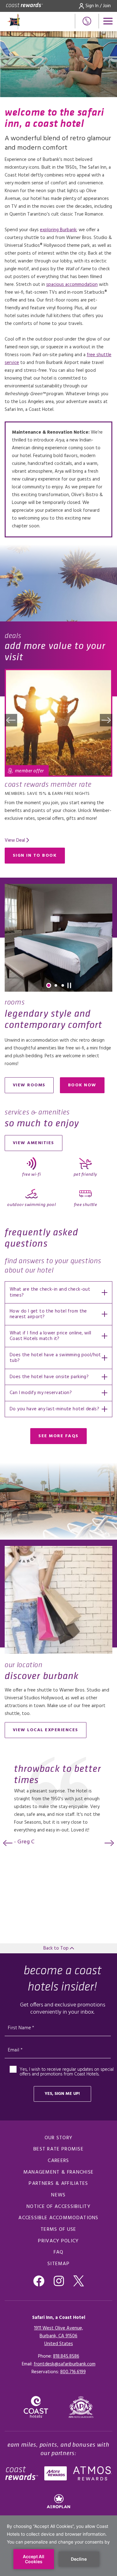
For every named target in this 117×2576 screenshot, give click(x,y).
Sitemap (58, 2264)
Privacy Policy (58, 2241)
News (58, 2195)
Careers (58, 2161)
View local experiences (46, 1730)
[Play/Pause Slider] (69, 985)
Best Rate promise (58, 2149)
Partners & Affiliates (58, 2184)
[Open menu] (108, 21)
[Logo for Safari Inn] (28, 22)
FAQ (59, 2252)
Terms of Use (58, 2230)
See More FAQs (58, 1436)
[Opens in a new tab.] (81, 2407)
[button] (11, 720)
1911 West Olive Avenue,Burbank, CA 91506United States (58, 2336)
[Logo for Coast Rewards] (24, 6)
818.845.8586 (66, 2356)
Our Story (59, 2138)
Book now (86, 1086)
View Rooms (29, 1085)
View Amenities (34, 1143)
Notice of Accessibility (58, 2207)
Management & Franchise (59, 2172)
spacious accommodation (72, 285)
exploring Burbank (58, 230)
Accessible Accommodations (58, 2218)
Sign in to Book (35, 856)
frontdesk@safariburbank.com (65, 2364)
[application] (58, 2546)
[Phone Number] (87, 21)
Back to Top (57, 1948)
